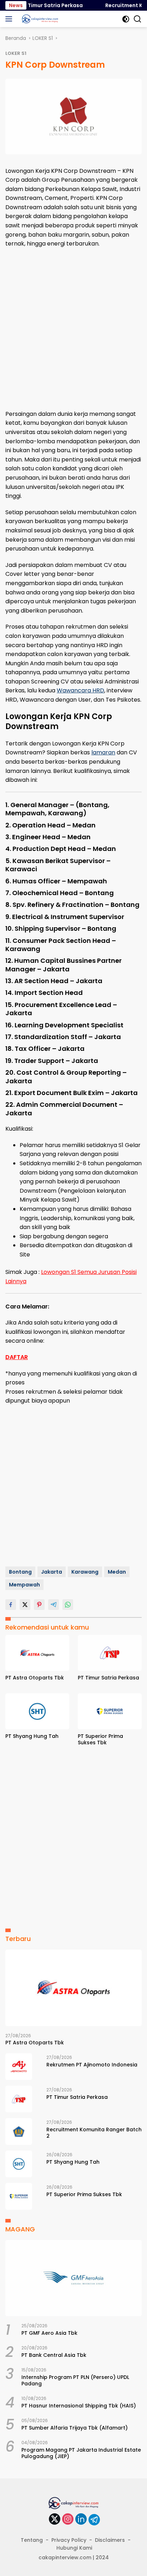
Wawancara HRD (80, 690)
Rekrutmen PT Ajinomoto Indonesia (92, 2065)
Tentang (32, 2540)
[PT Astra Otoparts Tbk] (37, 1653)
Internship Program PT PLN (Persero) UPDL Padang (75, 2380)
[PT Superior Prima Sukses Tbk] (110, 1711)
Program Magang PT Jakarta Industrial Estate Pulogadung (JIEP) (81, 2453)
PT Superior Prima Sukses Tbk (100, 1739)
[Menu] (10, 19)
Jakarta (52, 1572)
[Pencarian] (138, 19)
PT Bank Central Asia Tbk (54, 2355)
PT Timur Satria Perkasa (42, 5)
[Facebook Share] (11, 1605)
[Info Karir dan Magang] (39, 19)
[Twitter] (55, 2520)
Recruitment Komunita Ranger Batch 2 (94, 2133)
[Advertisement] (73, 329)
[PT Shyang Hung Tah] (37, 1711)
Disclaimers (110, 2540)
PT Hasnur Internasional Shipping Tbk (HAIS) (79, 2406)
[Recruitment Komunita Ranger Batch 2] (19, 2131)
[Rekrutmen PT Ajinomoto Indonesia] (19, 2067)
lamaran (103, 752)
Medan (117, 1572)
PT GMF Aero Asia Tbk (49, 2333)
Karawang (85, 1572)
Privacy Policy (69, 2540)
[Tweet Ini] (25, 1605)
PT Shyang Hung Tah (32, 1736)
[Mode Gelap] (126, 19)
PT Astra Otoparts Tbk (35, 1678)
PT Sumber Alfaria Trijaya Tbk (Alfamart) (75, 2428)
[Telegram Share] (54, 1605)
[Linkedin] (81, 2520)
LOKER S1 (16, 53)
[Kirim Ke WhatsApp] (68, 1605)
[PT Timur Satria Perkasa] (110, 1653)
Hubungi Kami (74, 2548)
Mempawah (24, 1585)
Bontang (20, 1572)
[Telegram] (94, 2520)
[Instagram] (68, 2520)
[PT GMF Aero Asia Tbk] (73, 2278)
